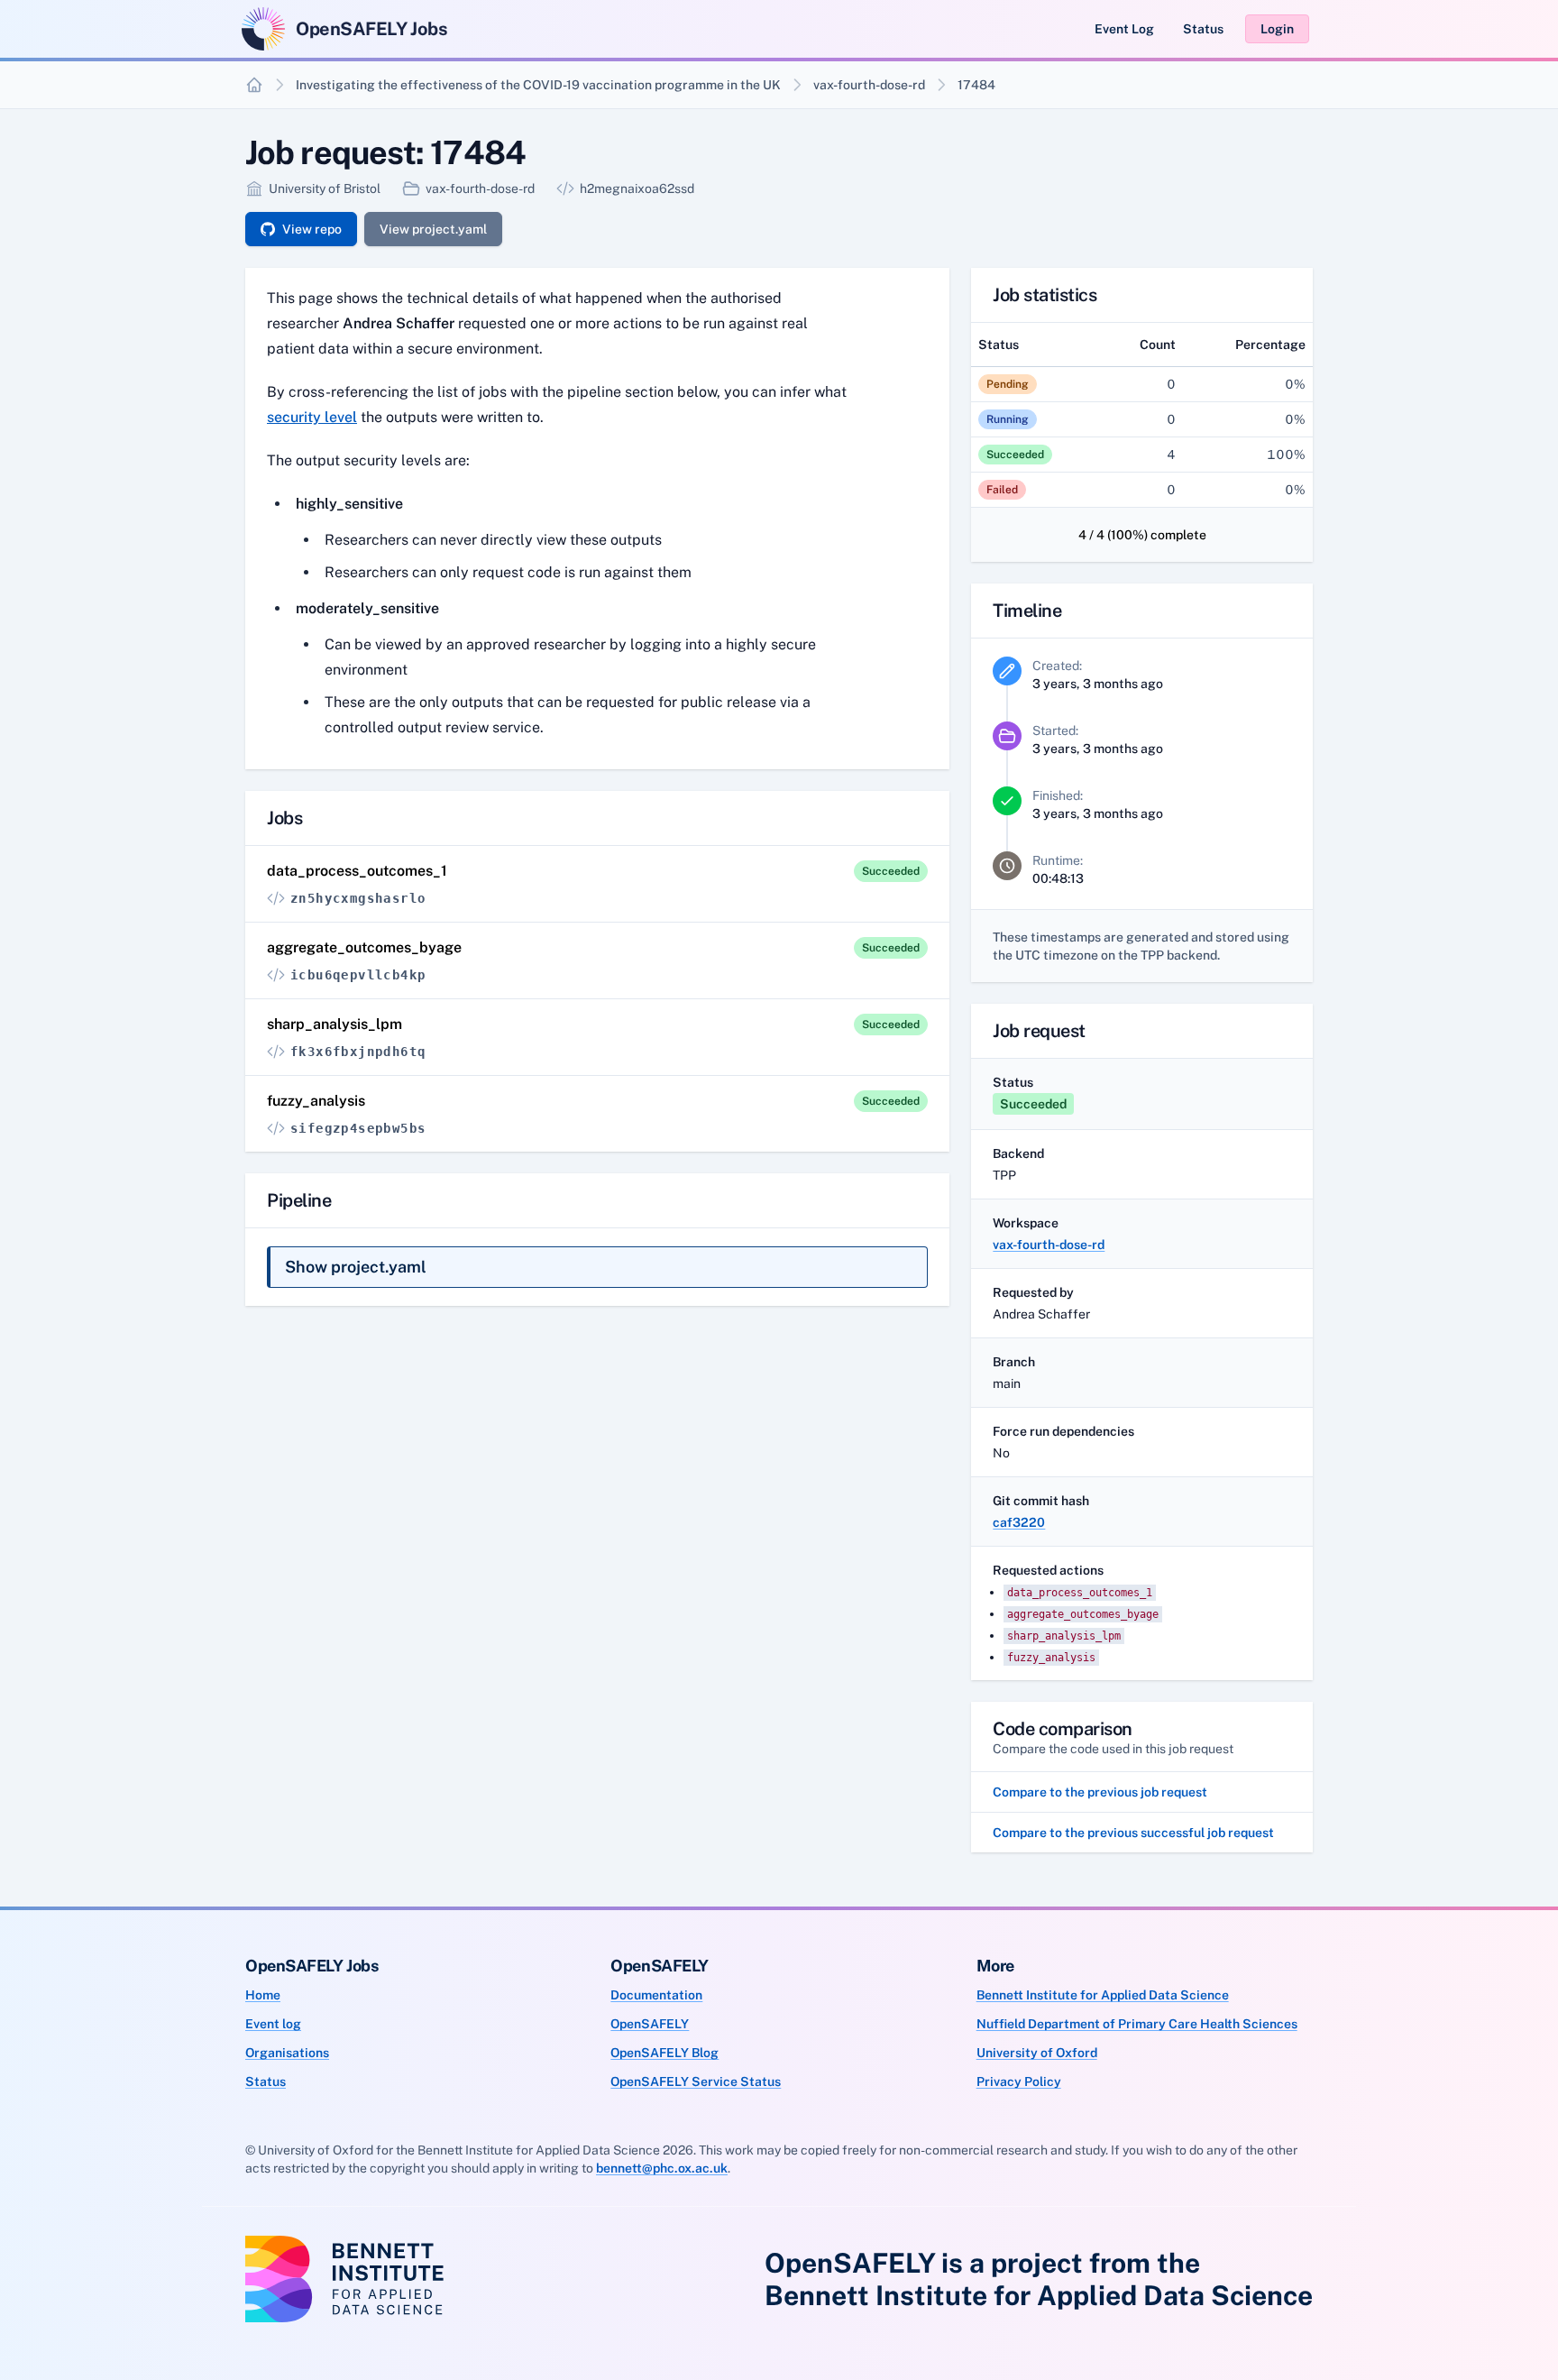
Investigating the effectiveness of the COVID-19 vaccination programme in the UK (538, 85)
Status (1203, 29)
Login (1277, 29)
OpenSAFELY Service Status (696, 2081)
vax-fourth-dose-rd (869, 85)
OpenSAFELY (650, 2024)
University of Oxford (1037, 2053)
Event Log (1124, 29)
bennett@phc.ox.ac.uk (662, 2168)
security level (312, 417)
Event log (273, 2024)
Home (263, 1995)
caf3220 (1019, 1522)
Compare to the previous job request (1100, 1792)
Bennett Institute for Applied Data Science (1103, 1995)
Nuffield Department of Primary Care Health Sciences (1137, 2024)
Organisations (287, 2053)
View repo (312, 229)
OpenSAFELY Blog (664, 2053)
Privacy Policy (1019, 2081)
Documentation (656, 1995)
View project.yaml (433, 229)
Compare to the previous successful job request (1133, 1833)
